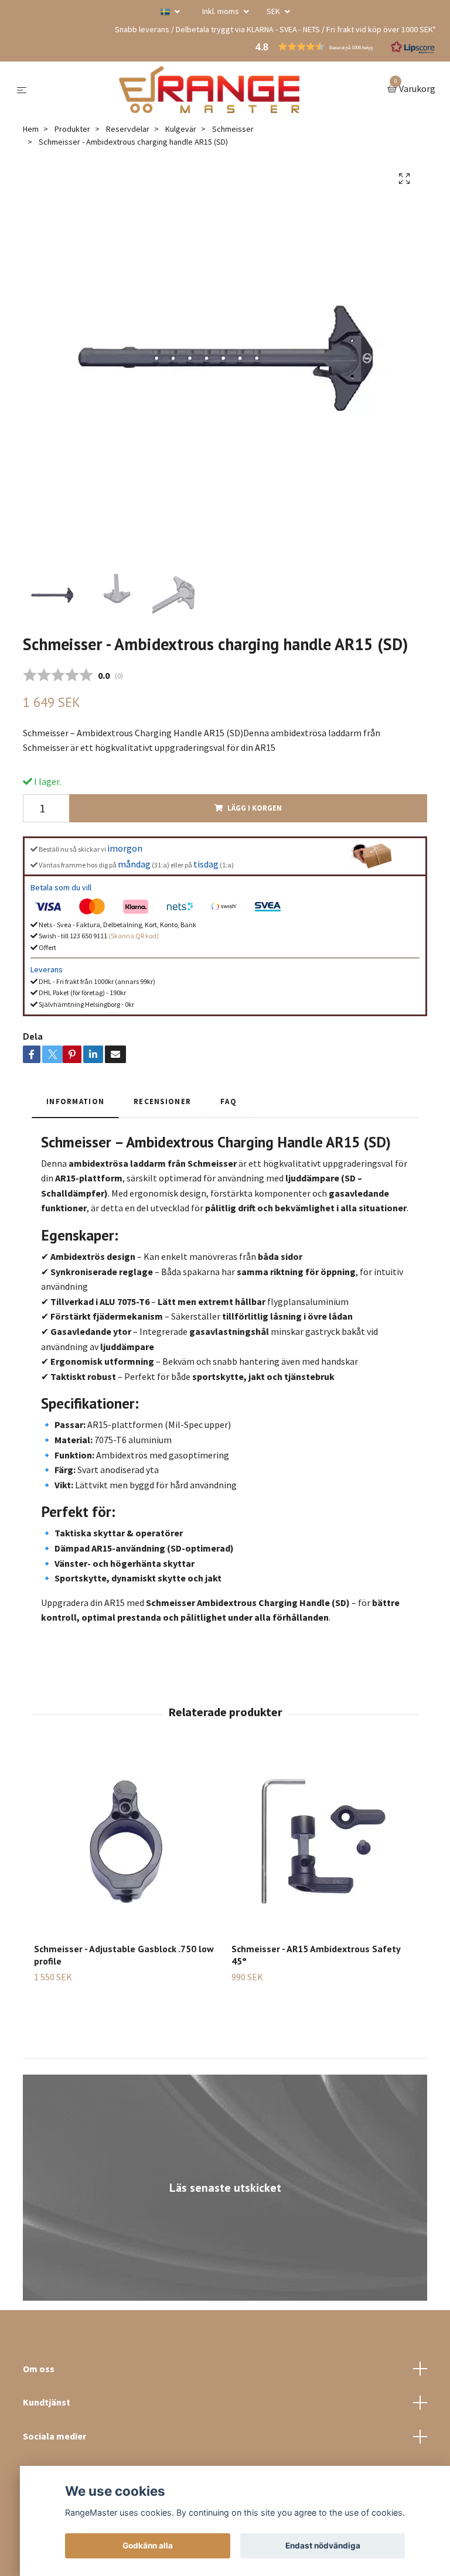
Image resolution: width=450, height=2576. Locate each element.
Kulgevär (181, 129)
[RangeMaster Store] (209, 90)
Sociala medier (54, 2436)
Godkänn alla (148, 2546)
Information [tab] (75, 1101)
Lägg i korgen (255, 808)
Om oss (39, 2369)
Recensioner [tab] (162, 1101)
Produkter (72, 129)
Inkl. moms (221, 11)
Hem (31, 129)
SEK (274, 11)
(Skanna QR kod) (134, 936)
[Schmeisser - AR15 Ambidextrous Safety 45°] (323, 1842)
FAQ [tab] (229, 1101)
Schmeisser (233, 129)
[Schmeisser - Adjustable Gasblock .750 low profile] (126, 1842)
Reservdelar (128, 129)
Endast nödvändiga (323, 2546)
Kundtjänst (47, 2402)
